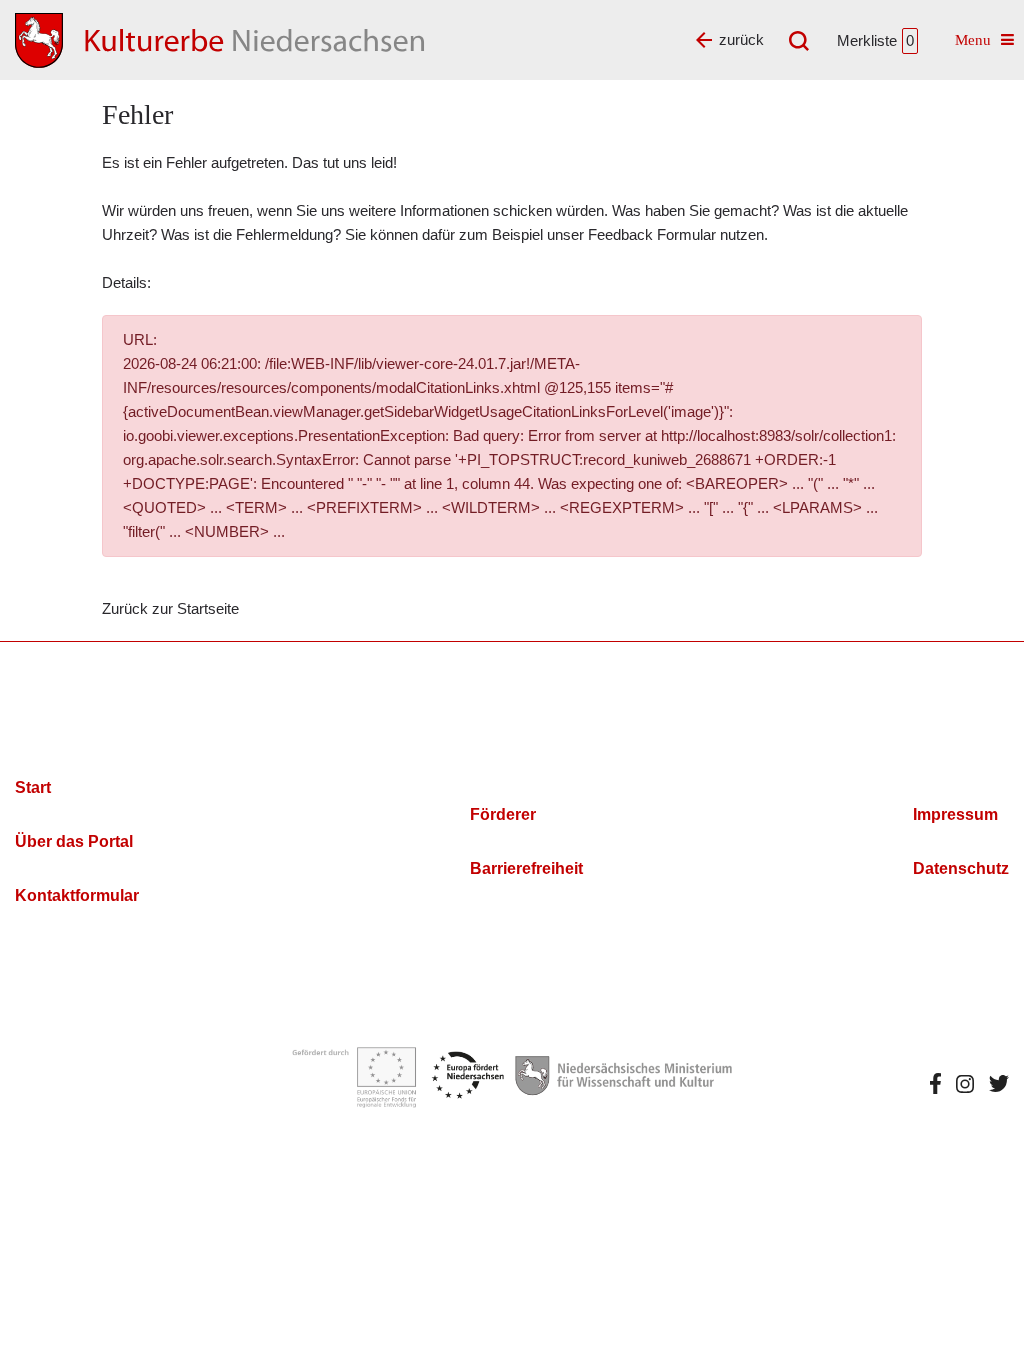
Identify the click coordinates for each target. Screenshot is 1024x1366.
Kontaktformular (77, 895)
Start (33, 787)
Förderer (503, 814)
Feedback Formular (652, 234)
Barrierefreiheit (526, 868)
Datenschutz (961, 868)
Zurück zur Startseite (170, 608)
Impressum (955, 814)
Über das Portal (74, 841)
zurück (741, 39)
